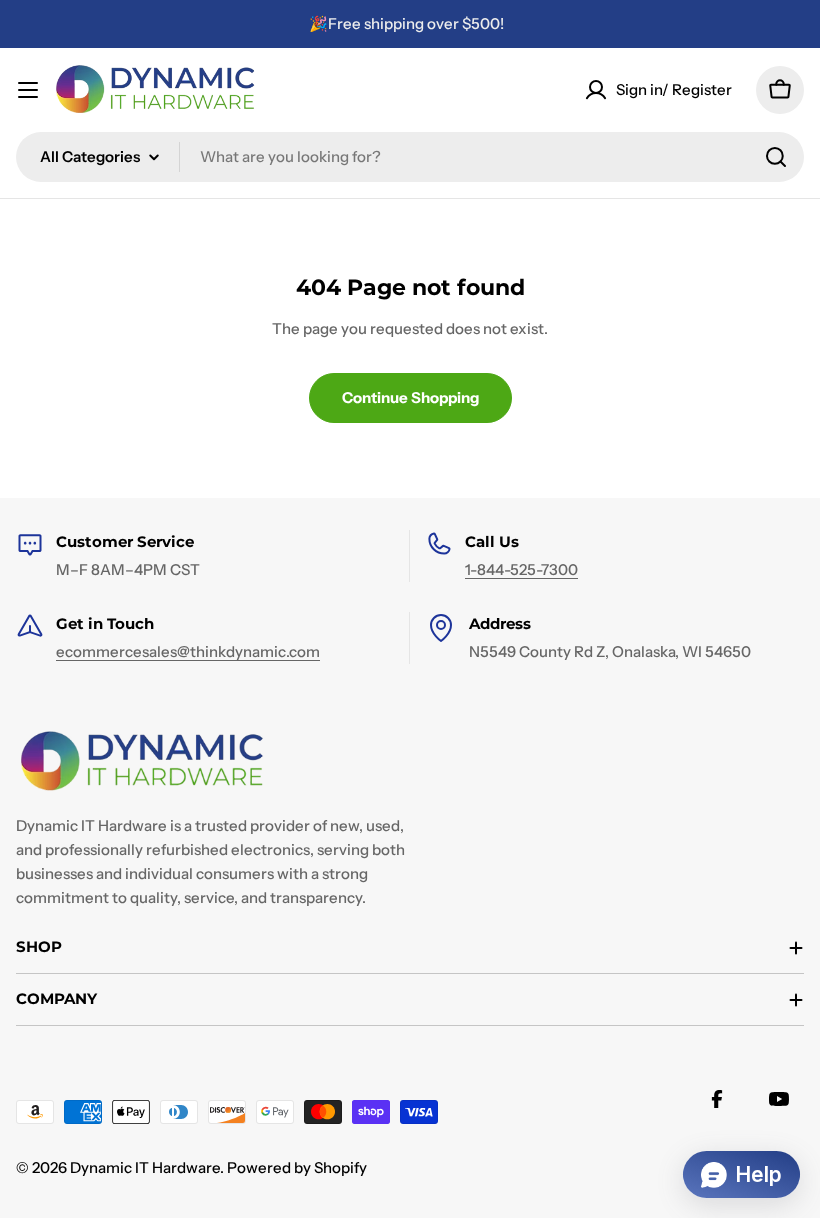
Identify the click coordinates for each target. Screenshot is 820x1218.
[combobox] (410, 157)
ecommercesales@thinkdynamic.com (188, 651)
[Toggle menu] (28, 90)
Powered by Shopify (297, 1167)
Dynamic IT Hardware (145, 1167)
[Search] (776, 157)
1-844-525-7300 (521, 569)
